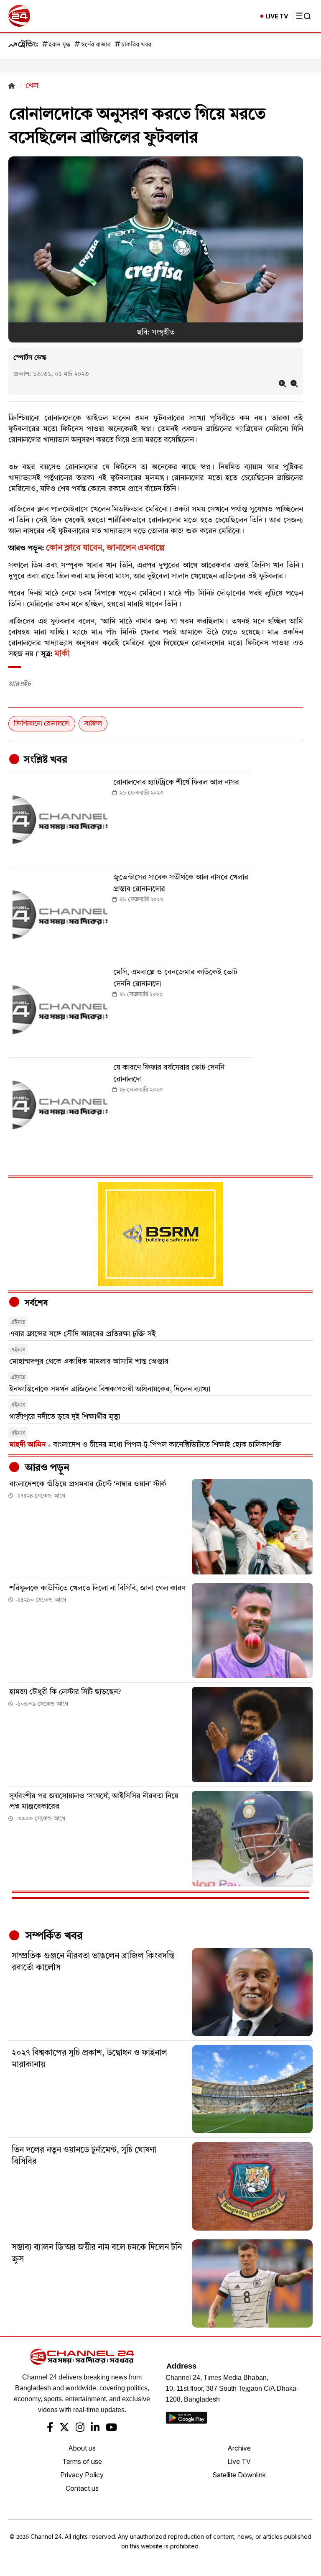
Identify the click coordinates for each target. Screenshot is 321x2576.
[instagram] (80, 2428)
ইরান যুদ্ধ (59, 45)
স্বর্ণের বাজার (96, 45)
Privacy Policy (82, 2475)
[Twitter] (64, 2428)
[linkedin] (95, 2428)
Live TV (239, 2461)
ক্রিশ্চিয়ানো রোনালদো (42, 724)
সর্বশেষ (35, 1303)
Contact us (82, 2488)
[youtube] (111, 2428)
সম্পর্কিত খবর (53, 1936)
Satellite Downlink (239, 2475)
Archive (239, 2448)
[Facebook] (50, 2428)
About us (82, 2448)
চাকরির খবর (136, 45)
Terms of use (82, 2461)
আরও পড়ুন (46, 1468)
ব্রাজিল (93, 724)
